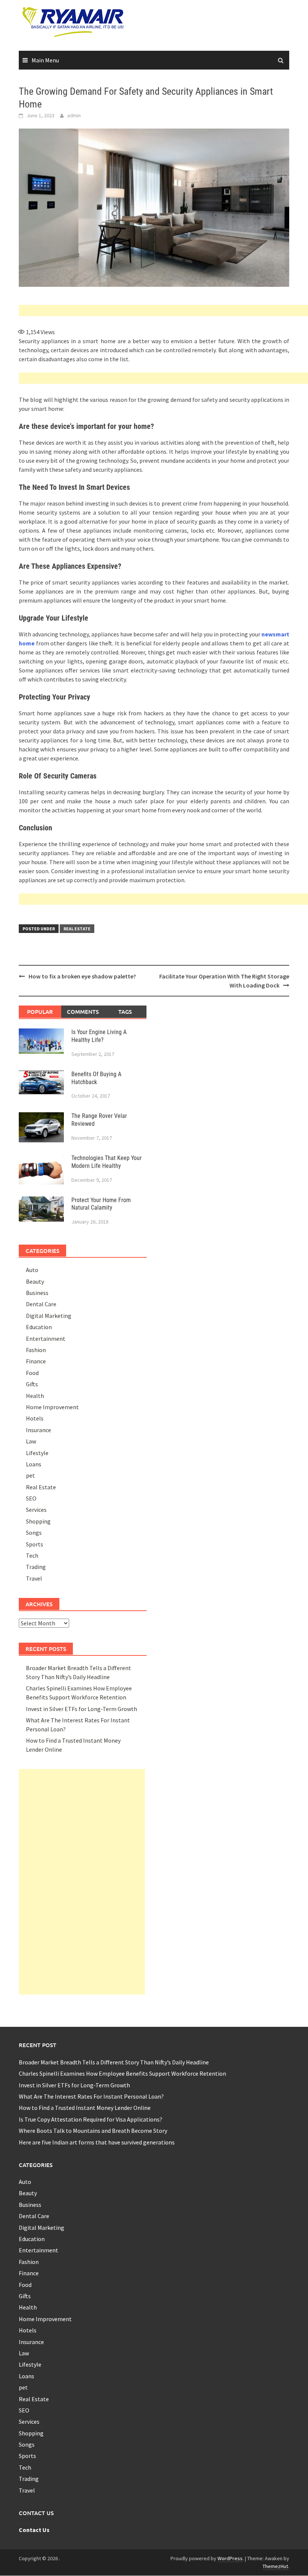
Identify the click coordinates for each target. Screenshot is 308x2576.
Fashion (36, 1350)
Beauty (35, 1281)
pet (30, 1475)
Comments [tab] (83, 1012)
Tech (32, 1555)
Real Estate (77, 929)
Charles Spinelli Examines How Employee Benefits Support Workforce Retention (122, 2073)
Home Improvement (52, 1407)
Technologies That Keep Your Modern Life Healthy (106, 1162)
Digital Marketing (49, 1316)
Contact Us (34, 2530)
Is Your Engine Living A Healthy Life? (99, 1036)
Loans (34, 1464)
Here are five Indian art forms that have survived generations (97, 2142)
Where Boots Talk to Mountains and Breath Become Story (93, 2131)
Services (36, 1510)
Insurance (38, 1430)
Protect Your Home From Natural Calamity (101, 1204)
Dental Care (41, 1304)
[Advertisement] (163, 310)
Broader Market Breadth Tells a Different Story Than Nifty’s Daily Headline (114, 2062)
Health (35, 1396)
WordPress (230, 2558)
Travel (34, 1578)
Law (31, 1441)
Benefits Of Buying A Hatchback (96, 1078)
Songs (34, 1533)
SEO (31, 1498)
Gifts (32, 1384)
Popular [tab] (40, 1012)
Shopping (38, 1521)
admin (74, 115)
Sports (35, 1544)
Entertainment (46, 1339)
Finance (36, 1361)
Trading (36, 1567)
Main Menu (45, 60)
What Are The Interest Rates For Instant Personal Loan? (91, 2096)
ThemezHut (275, 2566)
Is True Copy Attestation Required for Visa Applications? (91, 2119)
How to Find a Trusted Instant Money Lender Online (85, 2108)
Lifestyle (37, 1453)
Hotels (35, 1418)
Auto (32, 1270)
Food (32, 1373)
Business (37, 1293)
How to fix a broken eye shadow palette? (82, 976)
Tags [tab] (125, 1012)
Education (39, 1327)
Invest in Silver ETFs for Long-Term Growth (82, 1709)
